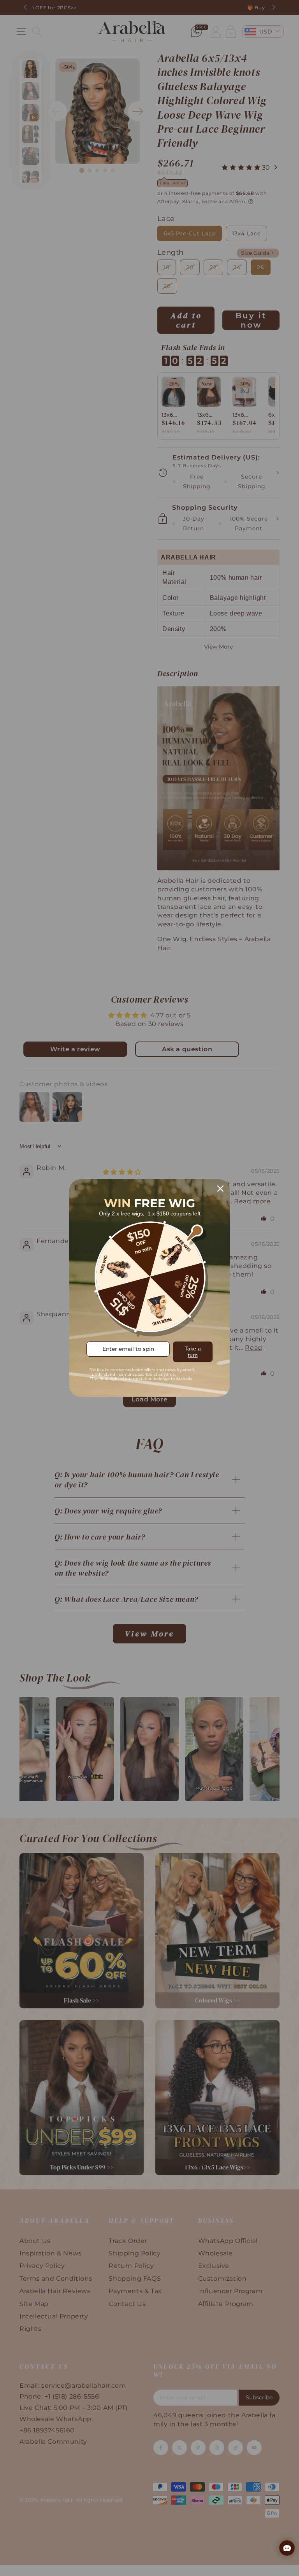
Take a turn (193, 1352)
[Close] (220, 1189)
